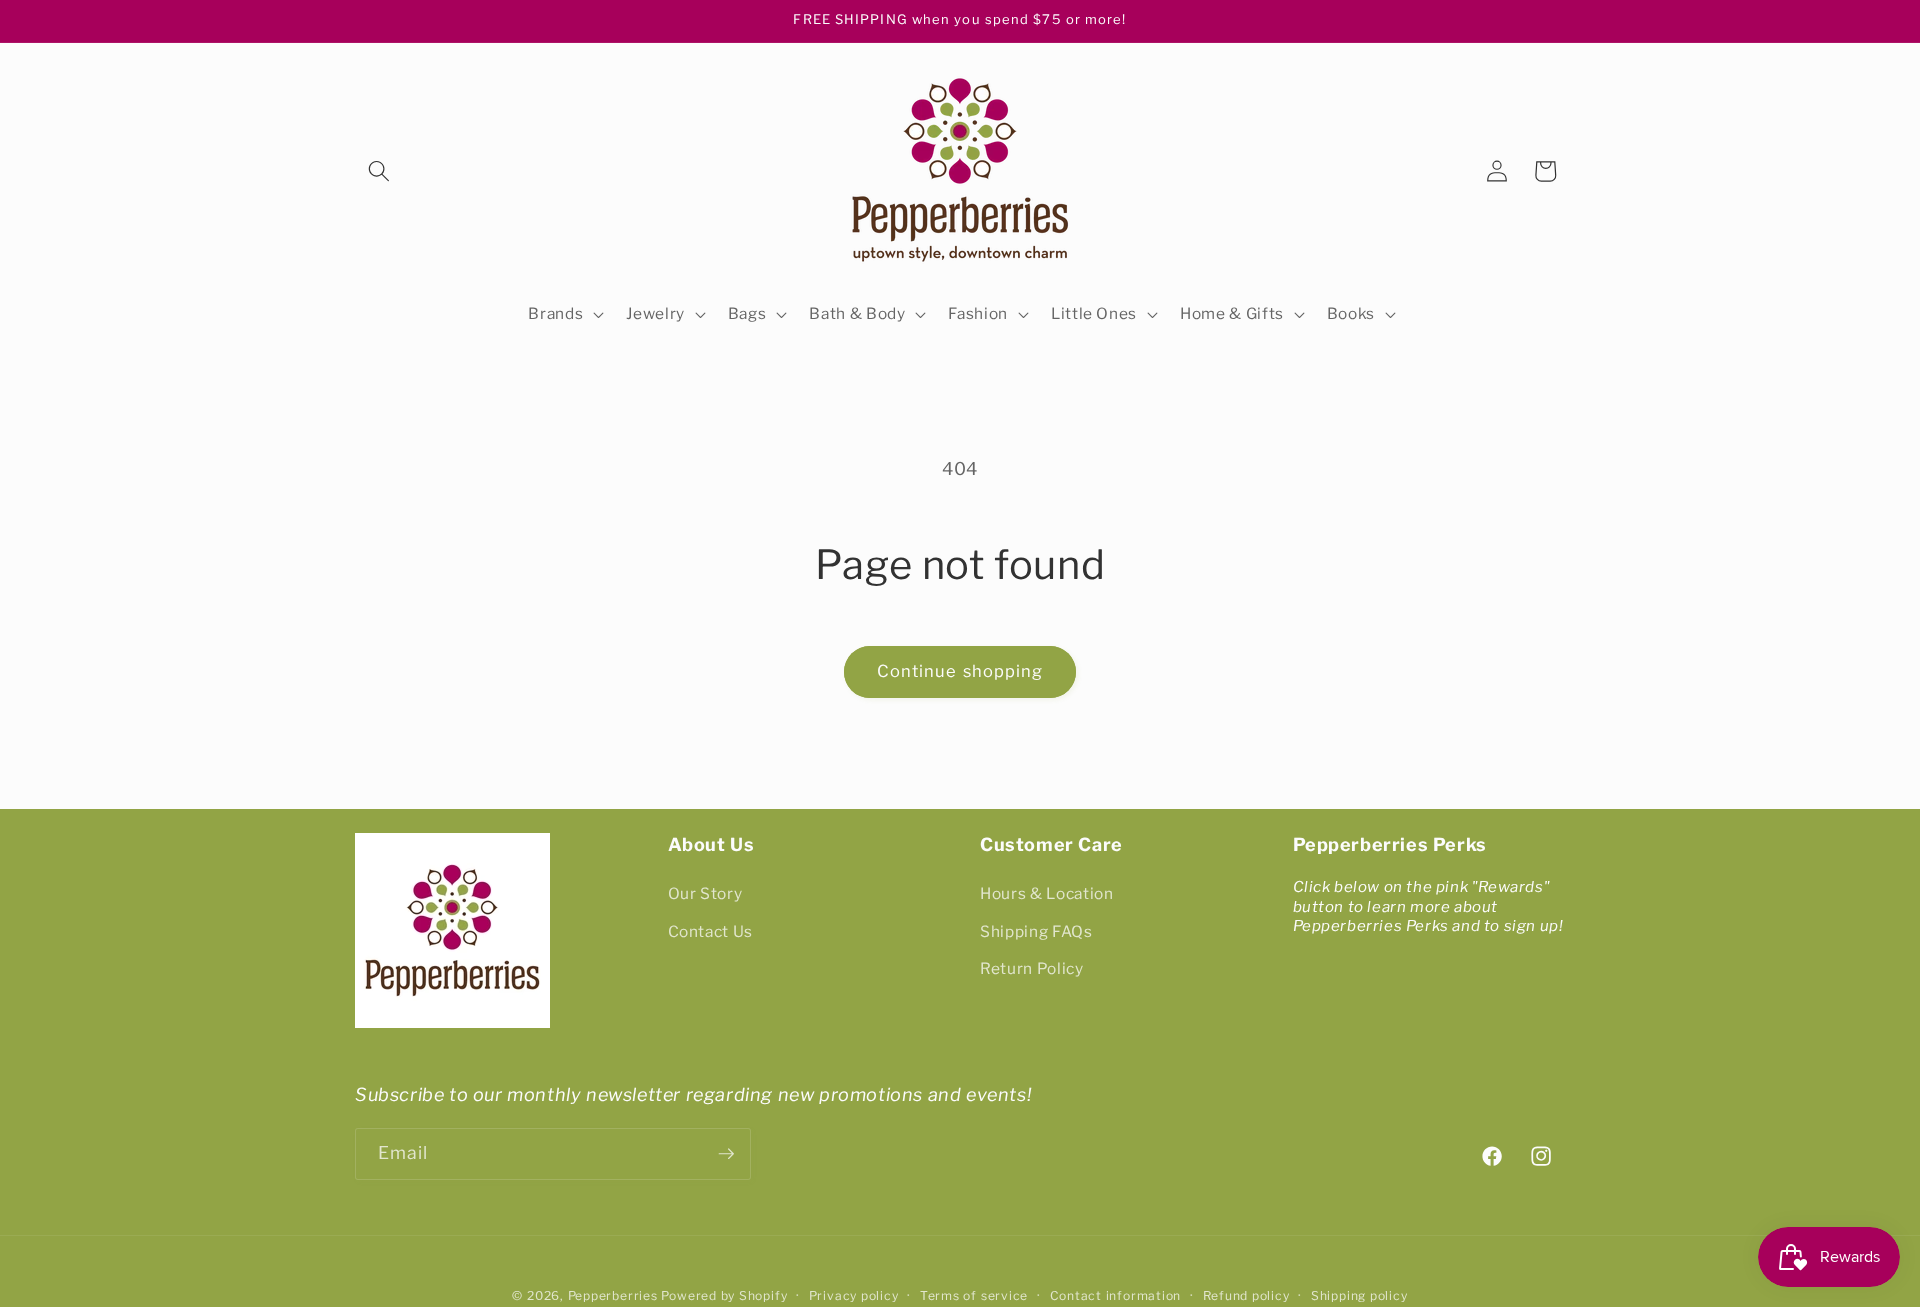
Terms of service (974, 1295)
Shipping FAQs (1036, 931)
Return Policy (1032, 969)
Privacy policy (854, 1295)
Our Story (705, 893)
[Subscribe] (726, 1154)
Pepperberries (613, 1295)
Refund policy (1246, 1295)
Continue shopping (960, 671)
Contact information (1116, 1295)
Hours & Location (1047, 893)
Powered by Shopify (724, 1295)
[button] (379, 171)
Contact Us (711, 931)
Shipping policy (1359, 1295)
